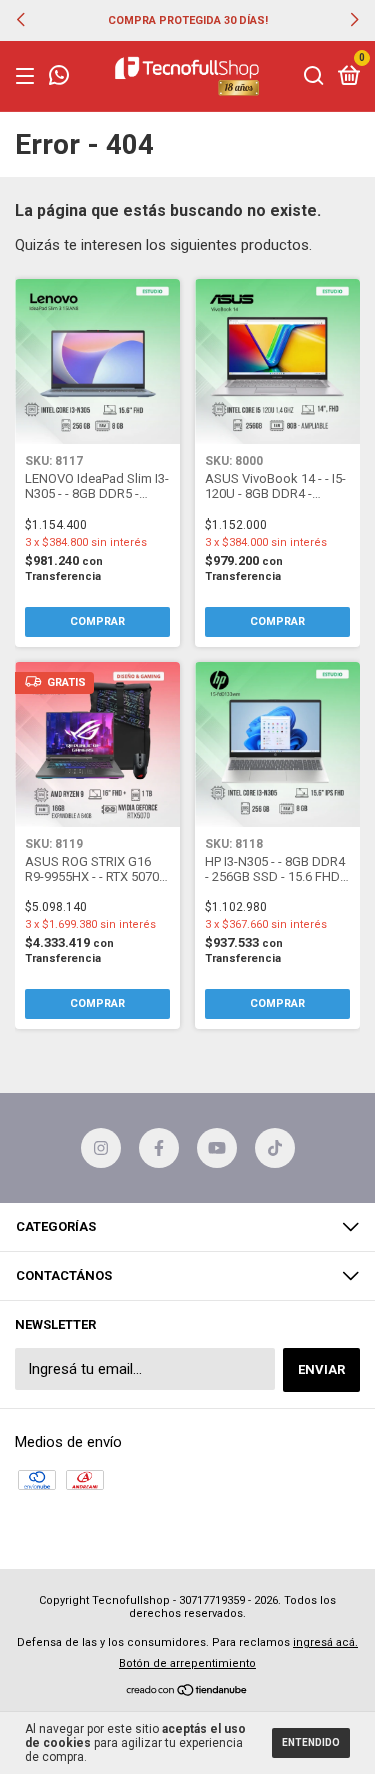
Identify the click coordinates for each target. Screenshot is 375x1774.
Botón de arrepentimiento (187, 1663)
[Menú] (28, 76)
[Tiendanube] (187, 1692)
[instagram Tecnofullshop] (101, 1148)
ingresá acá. (325, 1642)
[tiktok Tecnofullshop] (275, 1148)
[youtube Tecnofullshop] (217, 1148)
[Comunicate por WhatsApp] (59, 77)
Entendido (311, 1742)
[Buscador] (314, 76)
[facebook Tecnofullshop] (159, 1148)
